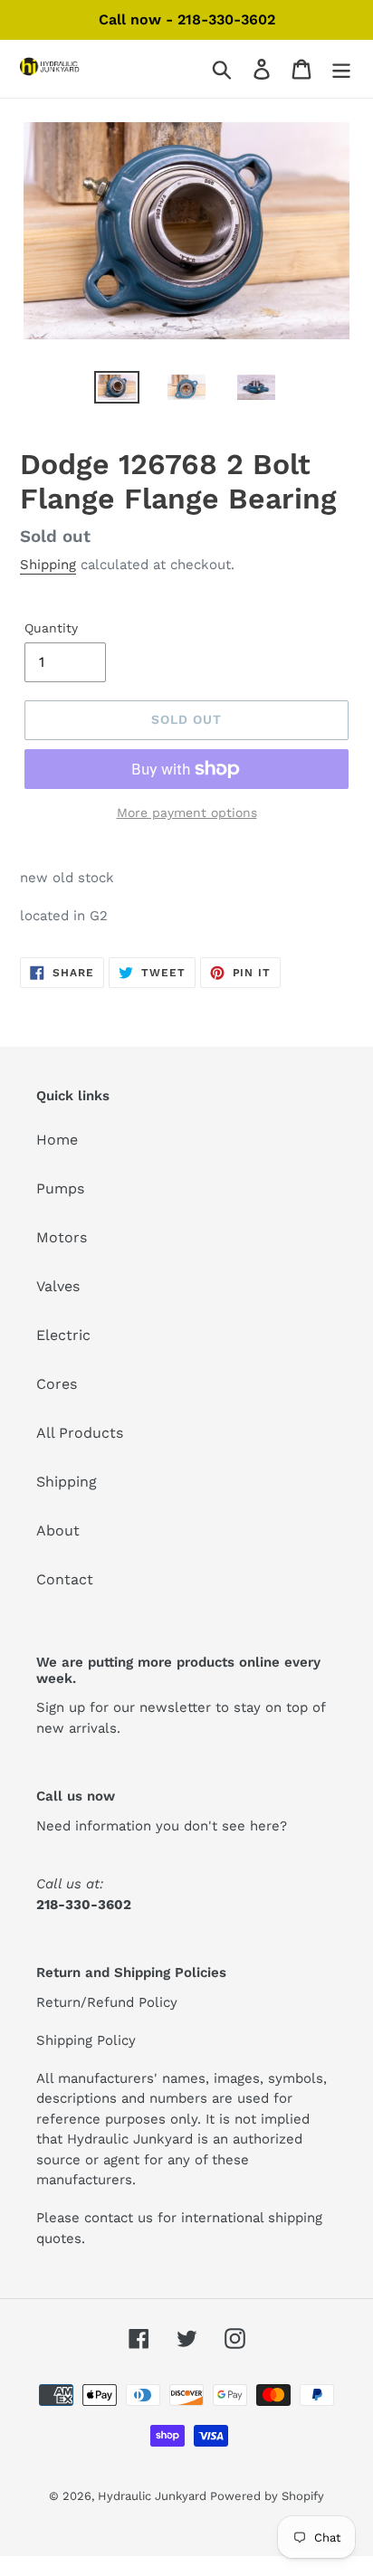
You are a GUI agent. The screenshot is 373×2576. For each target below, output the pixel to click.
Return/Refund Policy (107, 2002)
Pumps (60, 1188)
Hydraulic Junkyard (154, 2496)
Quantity (51, 628)
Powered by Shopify (267, 2496)
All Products (80, 1433)
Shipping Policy (86, 2040)
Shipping (48, 565)
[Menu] (341, 69)
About (58, 1530)
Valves (58, 1286)
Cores (57, 1384)
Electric (63, 1335)
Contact (65, 1579)
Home (57, 1140)
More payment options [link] (187, 813)
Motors (62, 1237)
